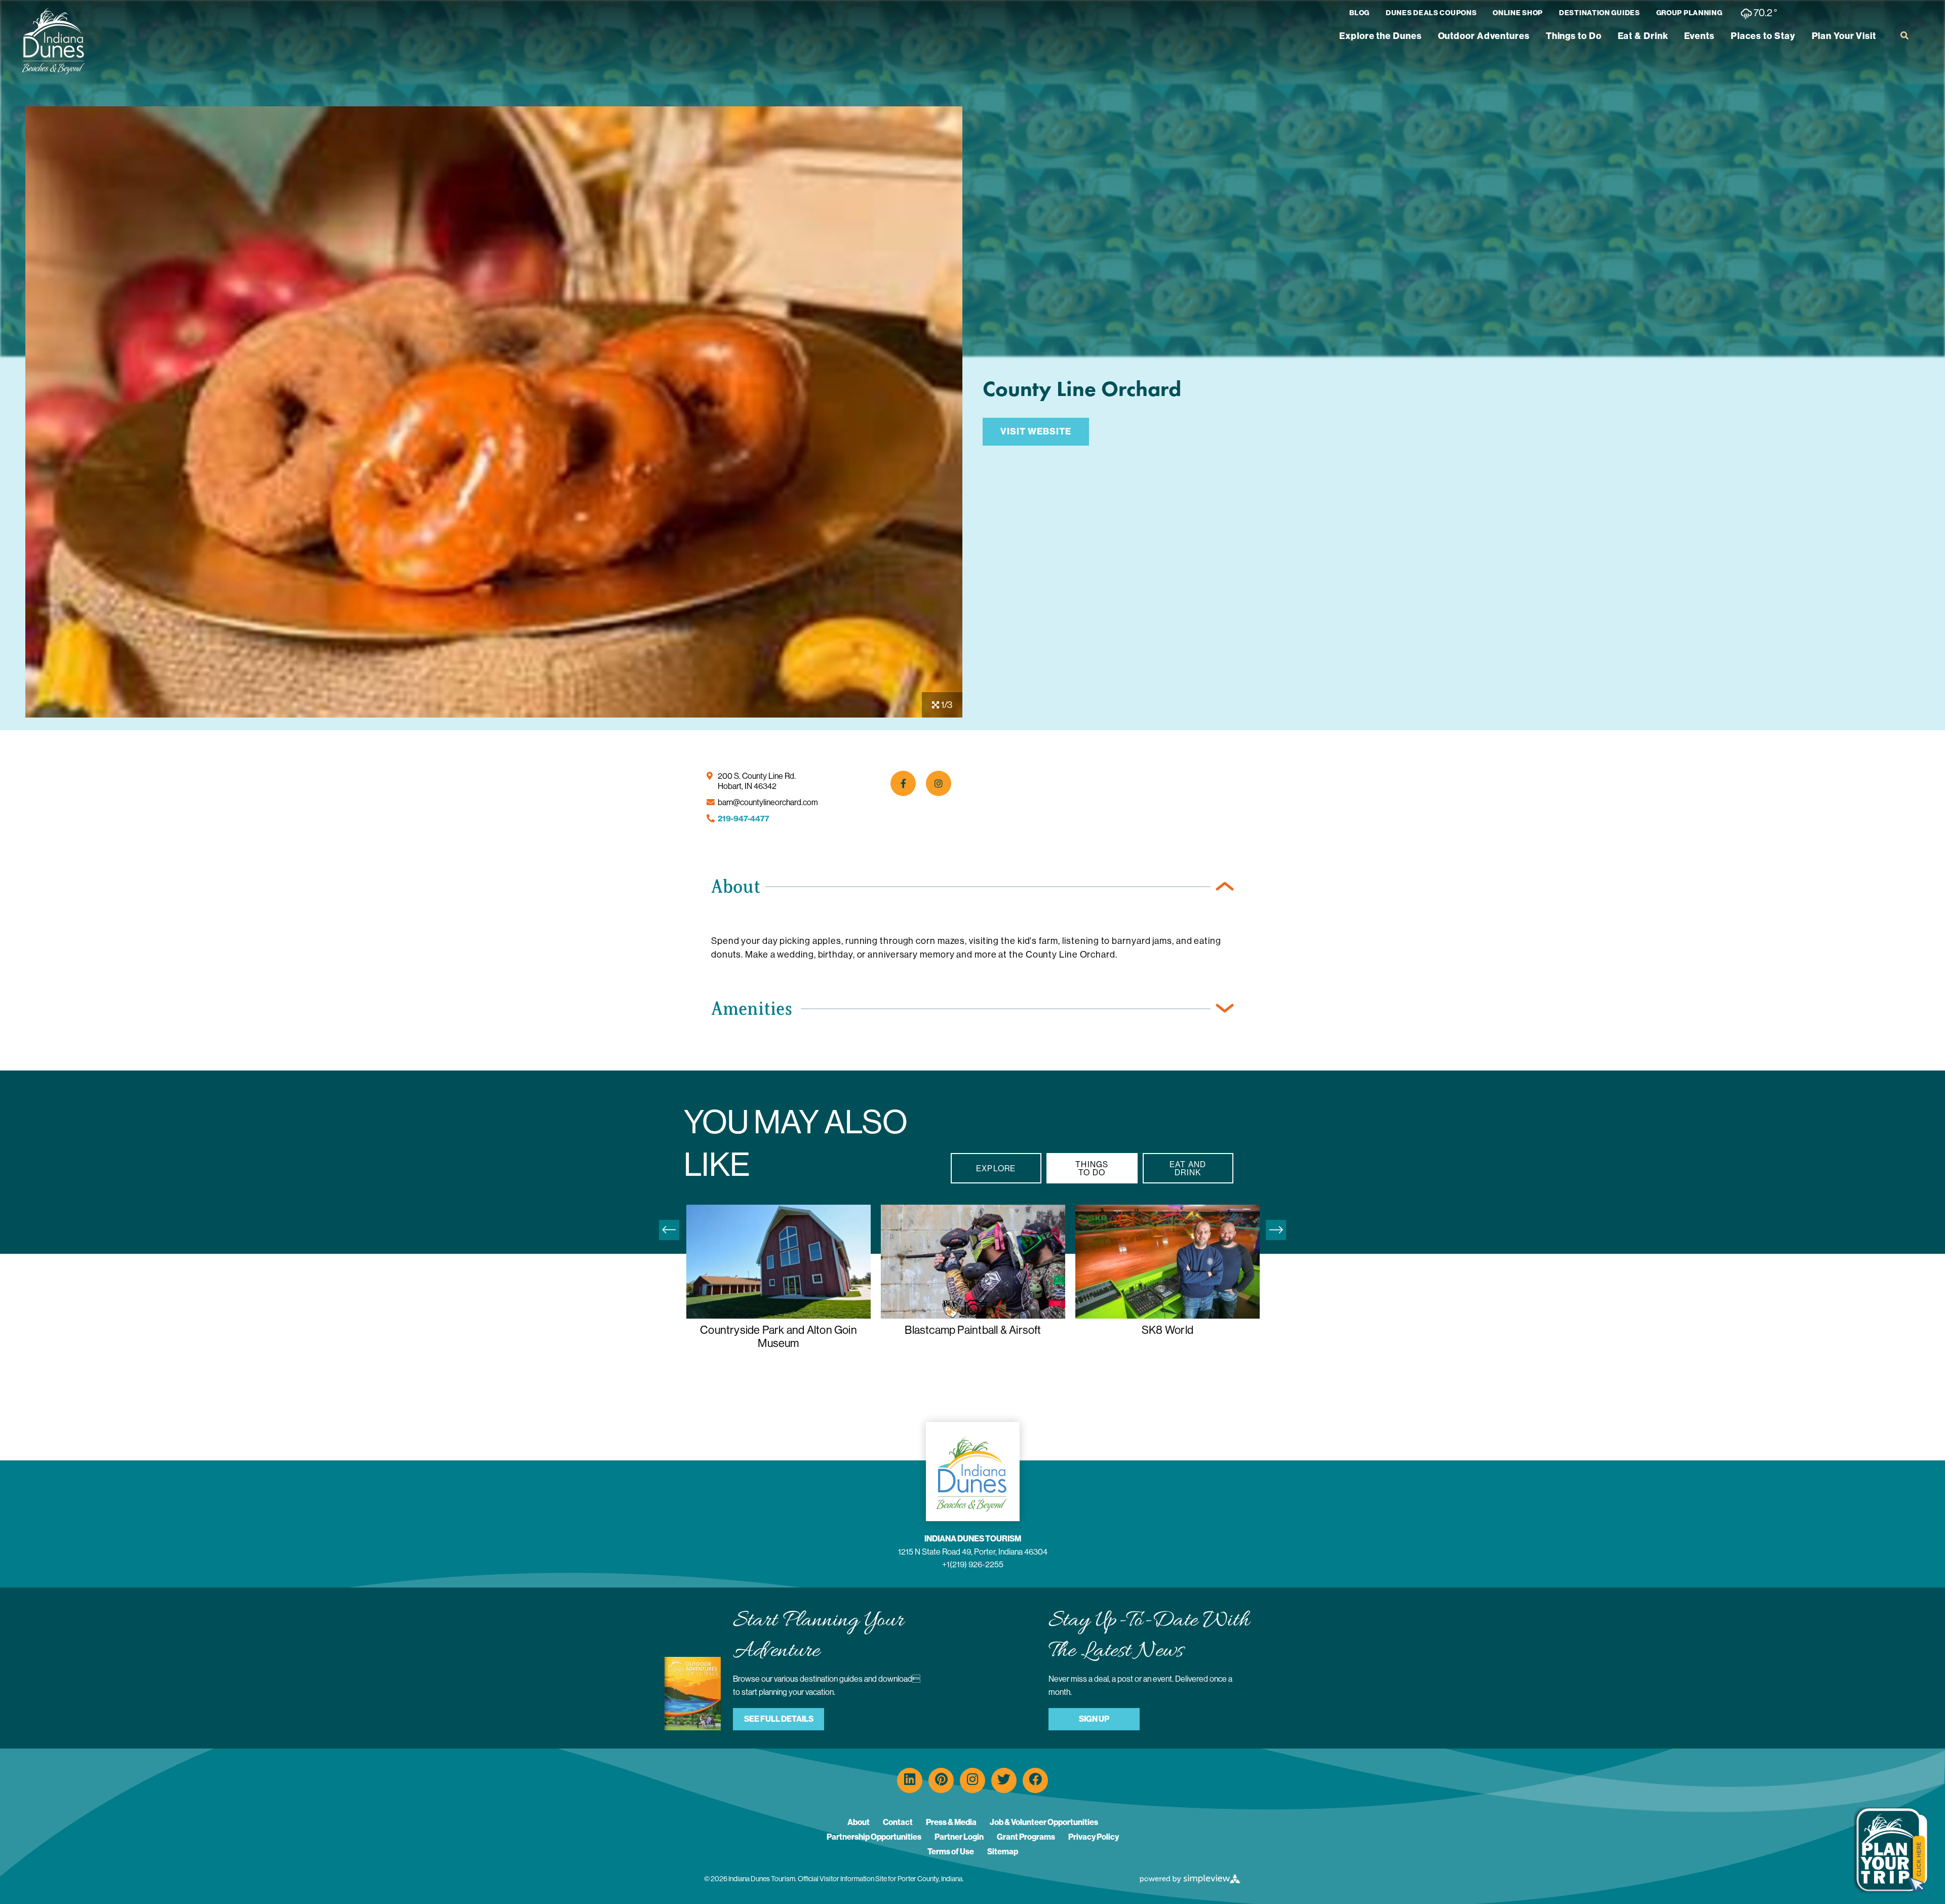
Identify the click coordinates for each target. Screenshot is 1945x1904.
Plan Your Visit (1844, 36)
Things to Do (1574, 36)
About (859, 1822)
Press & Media (951, 1822)
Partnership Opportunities (874, 1837)
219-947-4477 (744, 819)
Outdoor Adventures (1484, 36)
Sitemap (1003, 1852)
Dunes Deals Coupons (1431, 13)
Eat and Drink (1188, 1168)
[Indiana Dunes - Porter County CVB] (53, 41)
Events (1699, 36)
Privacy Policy (1094, 1837)
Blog (1359, 13)
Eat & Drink (1643, 36)
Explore (996, 1168)
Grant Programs (1026, 1837)
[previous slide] (669, 1230)
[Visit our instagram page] (972, 1780)
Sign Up (1094, 1719)
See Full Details (779, 1719)
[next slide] (1276, 1230)
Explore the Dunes (1380, 36)
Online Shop (1518, 13)
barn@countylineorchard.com (768, 802)
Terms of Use (951, 1852)
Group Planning (1689, 13)
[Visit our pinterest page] (941, 1780)
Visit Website (1036, 431)
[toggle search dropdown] (1904, 35)
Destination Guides (1600, 13)
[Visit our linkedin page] (910, 1780)
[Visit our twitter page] (1004, 1780)
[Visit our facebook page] (1035, 1780)
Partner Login (959, 1837)
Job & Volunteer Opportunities (1044, 1822)
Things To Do (1092, 1168)
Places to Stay (1763, 36)
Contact (898, 1822)
